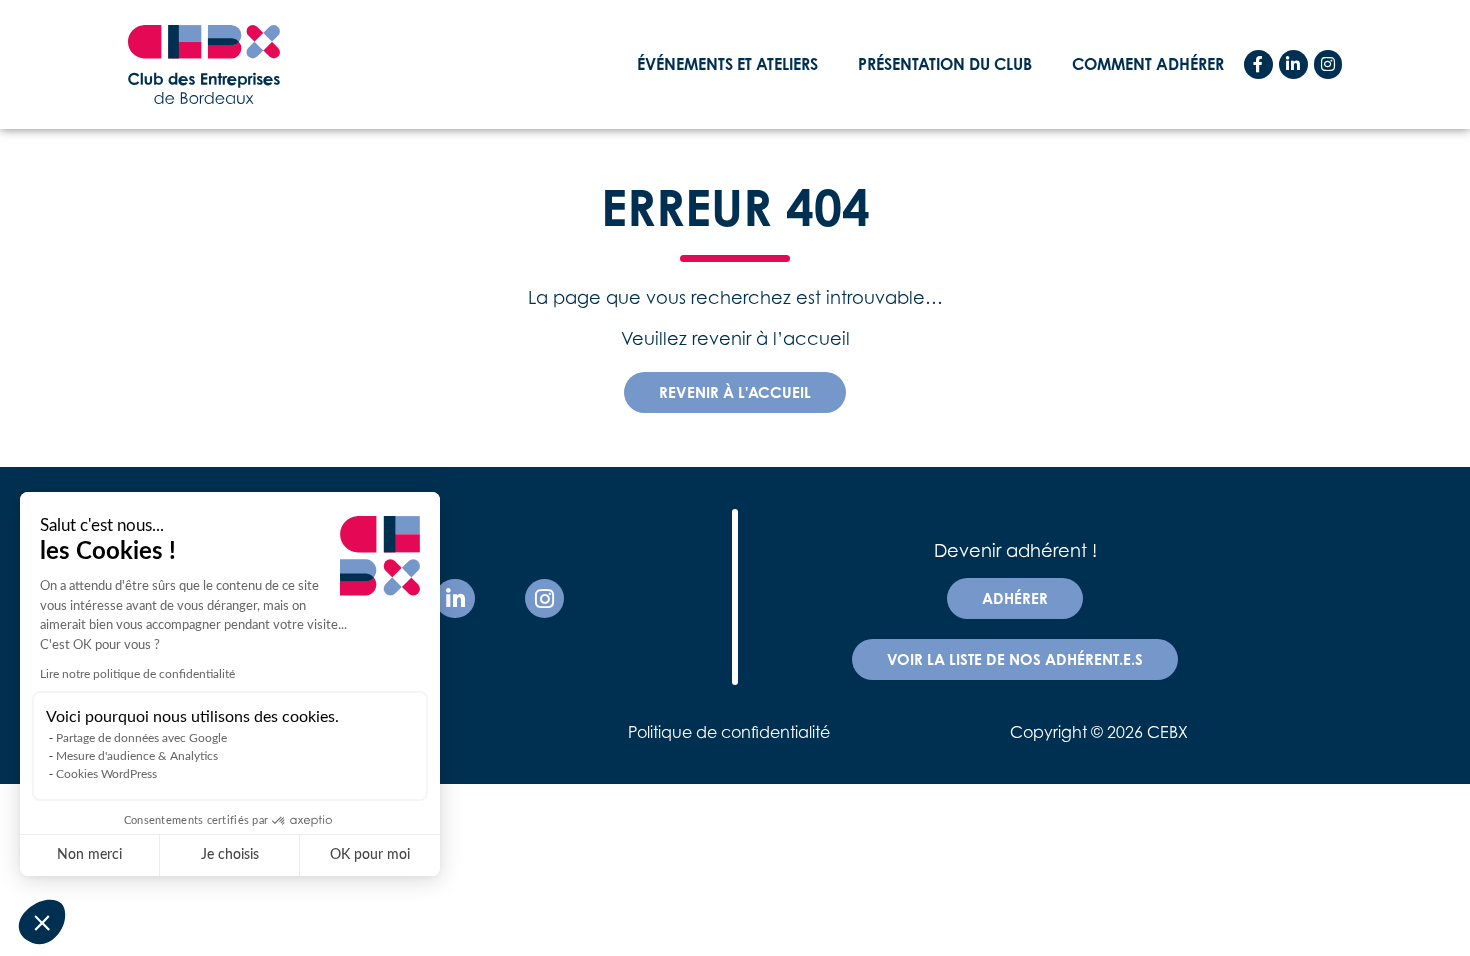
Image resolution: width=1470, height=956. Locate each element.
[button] (42, 922)
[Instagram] (1328, 64)
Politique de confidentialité (729, 732)
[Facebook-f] (1258, 64)
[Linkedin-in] (1293, 64)
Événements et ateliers (727, 64)
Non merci (89, 855)
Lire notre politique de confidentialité (137, 674)
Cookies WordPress (106, 774)
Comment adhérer (1148, 64)
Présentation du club (945, 64)
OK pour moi (370, 855)
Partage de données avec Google (141, 738)
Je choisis (230, 855)
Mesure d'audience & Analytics (137, 756)
